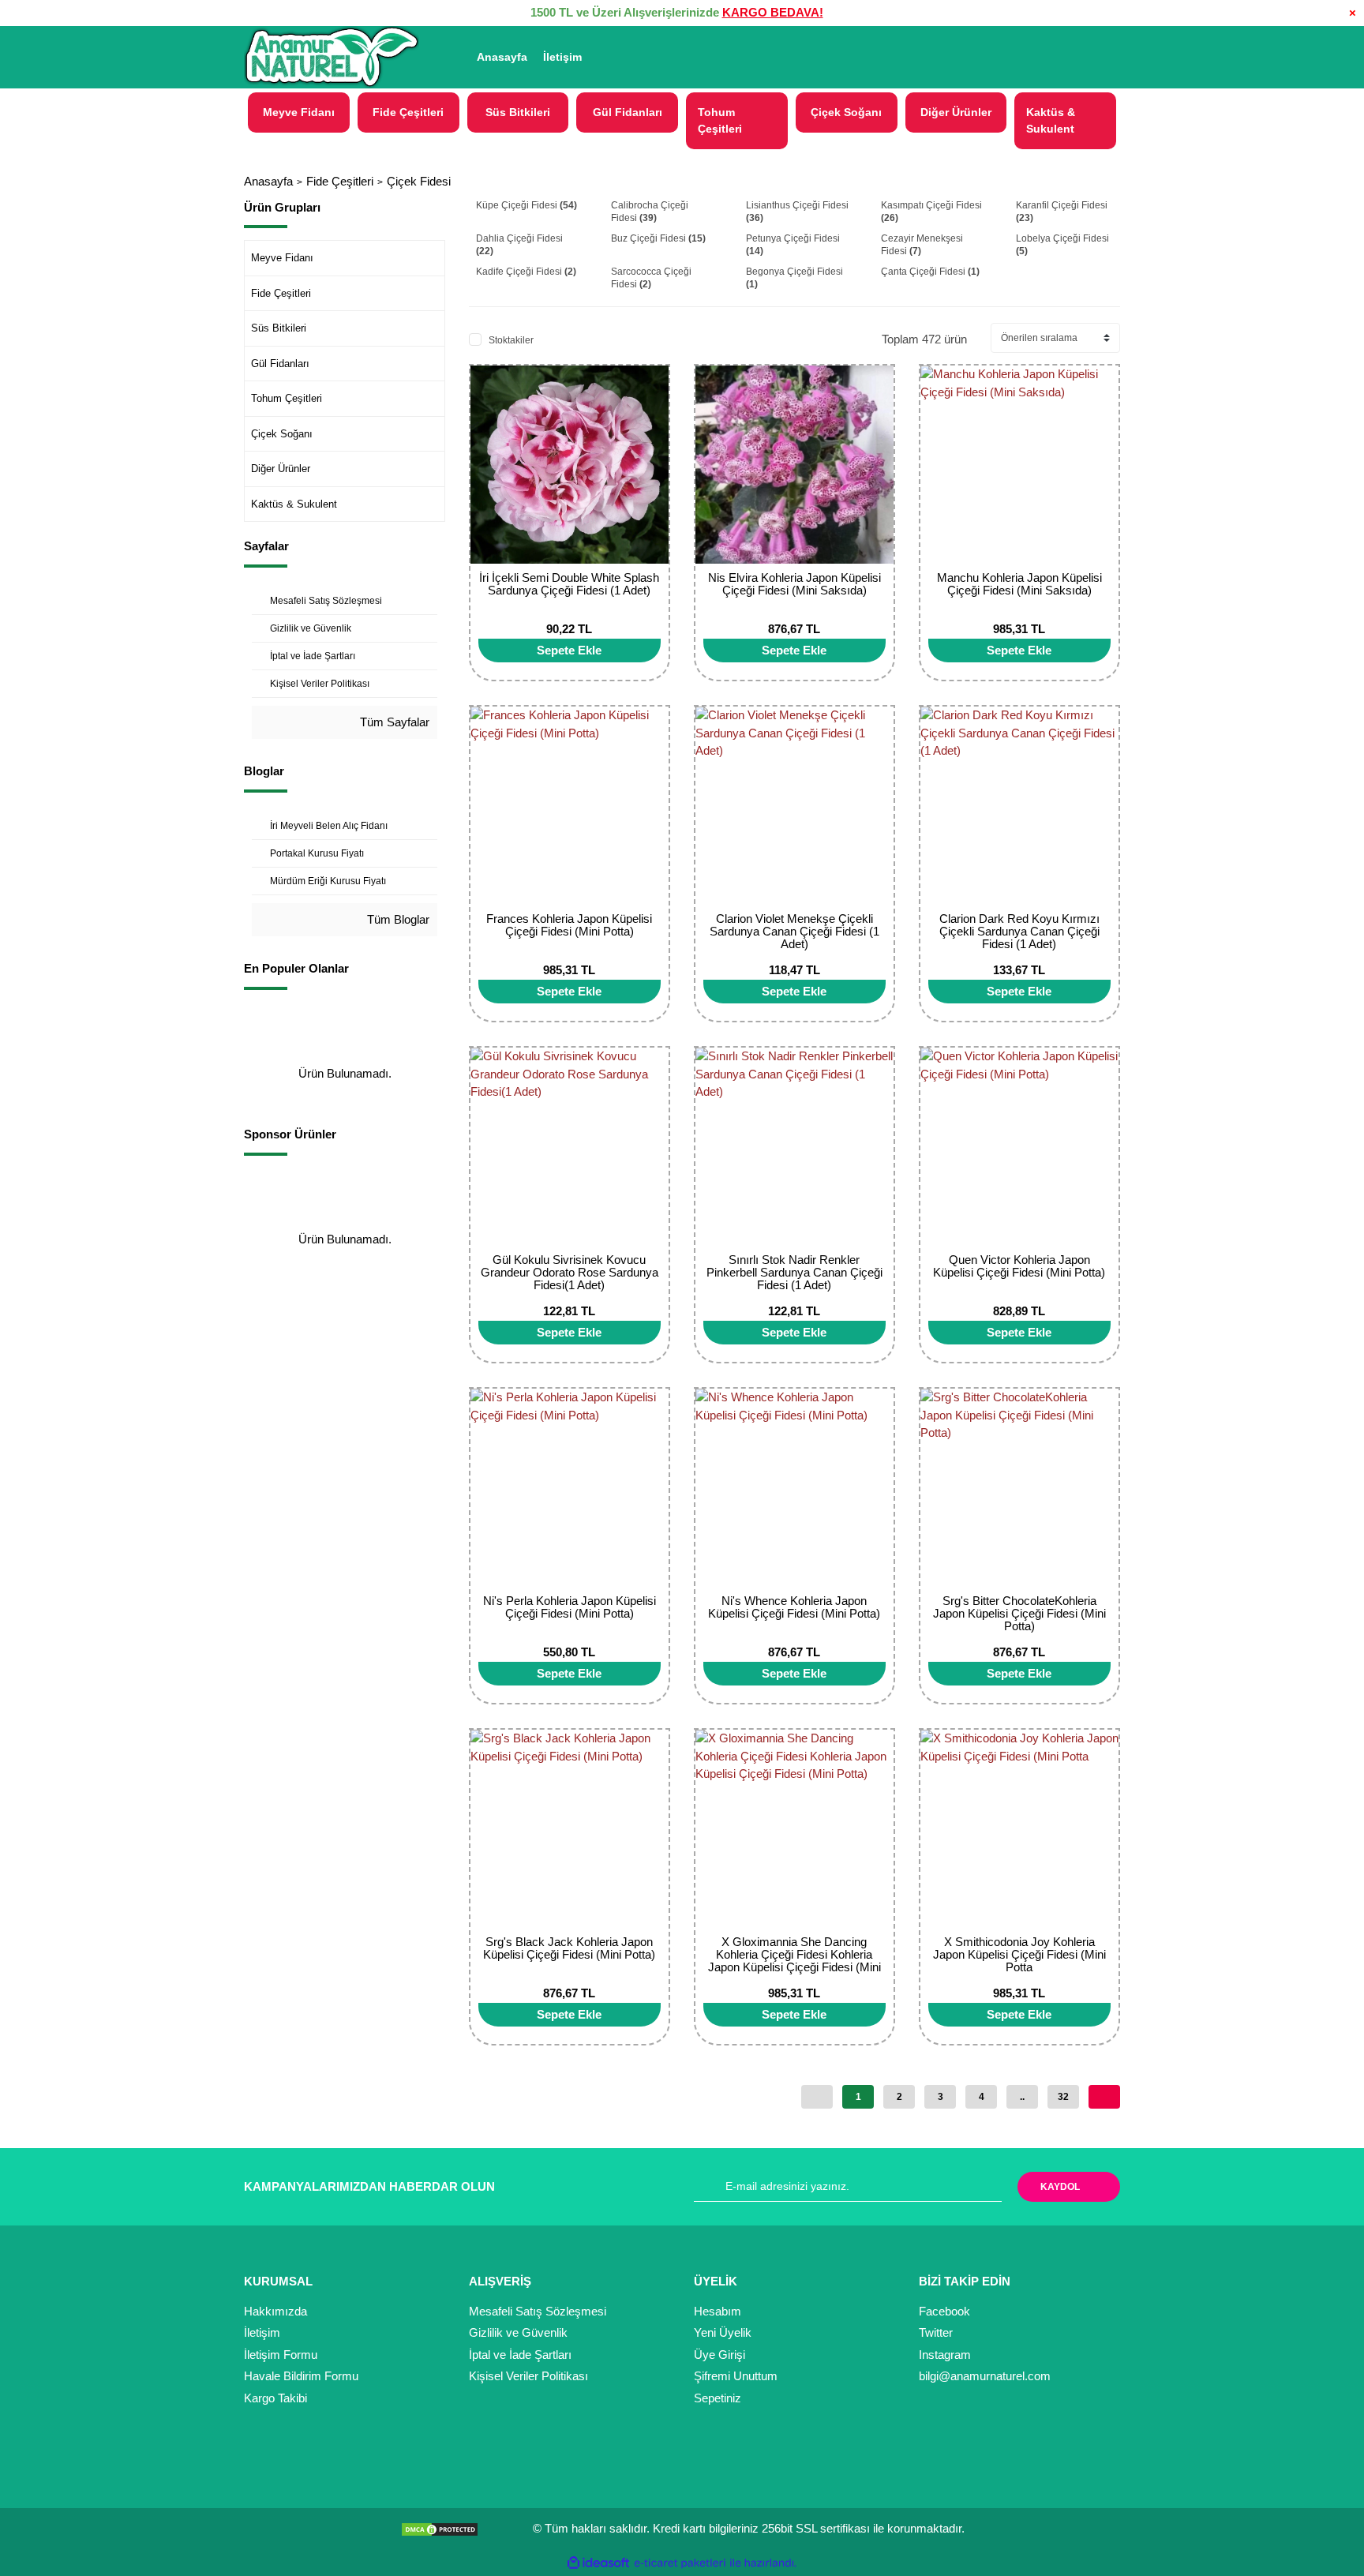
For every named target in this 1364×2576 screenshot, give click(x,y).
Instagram (945, 2355)
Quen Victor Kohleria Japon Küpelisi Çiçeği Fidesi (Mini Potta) (1019, 1266)
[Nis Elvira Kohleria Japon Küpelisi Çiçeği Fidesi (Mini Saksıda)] (794, 465)
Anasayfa (502, 57)
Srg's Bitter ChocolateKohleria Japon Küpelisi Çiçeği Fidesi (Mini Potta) (1019, 1613)
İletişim (562, 57)
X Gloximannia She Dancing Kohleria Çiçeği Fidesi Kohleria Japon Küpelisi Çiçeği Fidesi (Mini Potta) (794, 1961)
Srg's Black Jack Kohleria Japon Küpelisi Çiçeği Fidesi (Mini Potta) (569, 1948)
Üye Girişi (719, 2355)
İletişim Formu (281, 2355)
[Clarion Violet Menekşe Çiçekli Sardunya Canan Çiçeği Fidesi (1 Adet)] (794, 806)
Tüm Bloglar (397, 919)
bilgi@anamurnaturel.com (985, 2376)
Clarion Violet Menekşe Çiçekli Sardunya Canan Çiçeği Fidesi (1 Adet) (794, 931)
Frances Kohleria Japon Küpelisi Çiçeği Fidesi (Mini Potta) (569, 925)
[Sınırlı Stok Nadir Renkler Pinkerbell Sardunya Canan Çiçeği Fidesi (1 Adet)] (794, 1147)
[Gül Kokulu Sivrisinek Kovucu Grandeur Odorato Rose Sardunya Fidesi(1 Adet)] (570, 1147)
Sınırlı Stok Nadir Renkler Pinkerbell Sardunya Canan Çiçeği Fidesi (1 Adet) (794, 1272)
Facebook (944, 2311)
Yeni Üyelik (723, 2332)
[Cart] (1101, 57)
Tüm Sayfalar (393, 722)
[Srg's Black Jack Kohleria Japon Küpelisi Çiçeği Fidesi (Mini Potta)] (570, 1829)
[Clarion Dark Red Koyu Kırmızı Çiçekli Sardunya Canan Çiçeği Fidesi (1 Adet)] (1019, 806)
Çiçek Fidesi (419, 181)
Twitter (936, 2332)
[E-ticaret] (680, 2563)
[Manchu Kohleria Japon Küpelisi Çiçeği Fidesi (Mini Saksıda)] (1019, 465)
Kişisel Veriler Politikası (528, 2376)
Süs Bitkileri (279, 328)
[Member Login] (1020, 57)
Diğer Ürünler (281, 469)
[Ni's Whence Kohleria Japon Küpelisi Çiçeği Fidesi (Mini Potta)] (794, 1488)
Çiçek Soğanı (282, 434)
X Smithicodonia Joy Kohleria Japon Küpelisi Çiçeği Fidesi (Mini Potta (1019, 1954)
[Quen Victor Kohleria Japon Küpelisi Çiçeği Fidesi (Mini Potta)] (1019, 1147)
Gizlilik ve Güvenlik (518, 2332)
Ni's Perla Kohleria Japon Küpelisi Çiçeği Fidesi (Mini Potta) (570, 1607)
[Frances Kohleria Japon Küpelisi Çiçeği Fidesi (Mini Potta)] (570, 806)
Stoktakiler (511, 340)
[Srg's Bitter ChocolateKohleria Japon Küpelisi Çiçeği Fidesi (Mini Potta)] (1019, 1488)
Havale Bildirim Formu (301, 2376)
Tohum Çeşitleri (287, 398)
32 (1063, 2097)
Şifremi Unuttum (736, 2376)
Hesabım (718, 2311)
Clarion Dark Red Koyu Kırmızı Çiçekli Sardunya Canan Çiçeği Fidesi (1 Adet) (1019, 931)
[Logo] (332, 58)
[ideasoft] (598, 2563)
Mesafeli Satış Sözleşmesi (538, 2311)
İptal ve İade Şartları (520, 2355)
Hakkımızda (275, 2311)
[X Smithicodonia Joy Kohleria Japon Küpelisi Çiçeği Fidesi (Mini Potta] (1019, 1829)
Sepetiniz (718, 2398)
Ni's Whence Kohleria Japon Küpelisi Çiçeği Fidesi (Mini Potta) (794, 1607)
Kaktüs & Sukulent (294, 504)
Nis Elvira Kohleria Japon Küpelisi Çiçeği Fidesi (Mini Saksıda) (794, 584)
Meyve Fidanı (282, 258)
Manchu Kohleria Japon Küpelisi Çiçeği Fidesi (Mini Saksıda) (1019, 584)
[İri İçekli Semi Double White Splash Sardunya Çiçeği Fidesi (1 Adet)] (570, 465)
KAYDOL (1060, 2187)
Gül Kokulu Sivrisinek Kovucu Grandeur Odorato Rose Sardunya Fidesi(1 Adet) (570, 1272)
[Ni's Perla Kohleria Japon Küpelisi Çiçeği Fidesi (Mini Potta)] (570, 1488)
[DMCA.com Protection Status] (444, 2528)
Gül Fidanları (280, 364)
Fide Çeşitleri (281, 293)
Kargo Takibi (275, 2398)
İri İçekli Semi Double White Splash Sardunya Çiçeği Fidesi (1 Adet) (569, 584)
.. (1022, 2097)
